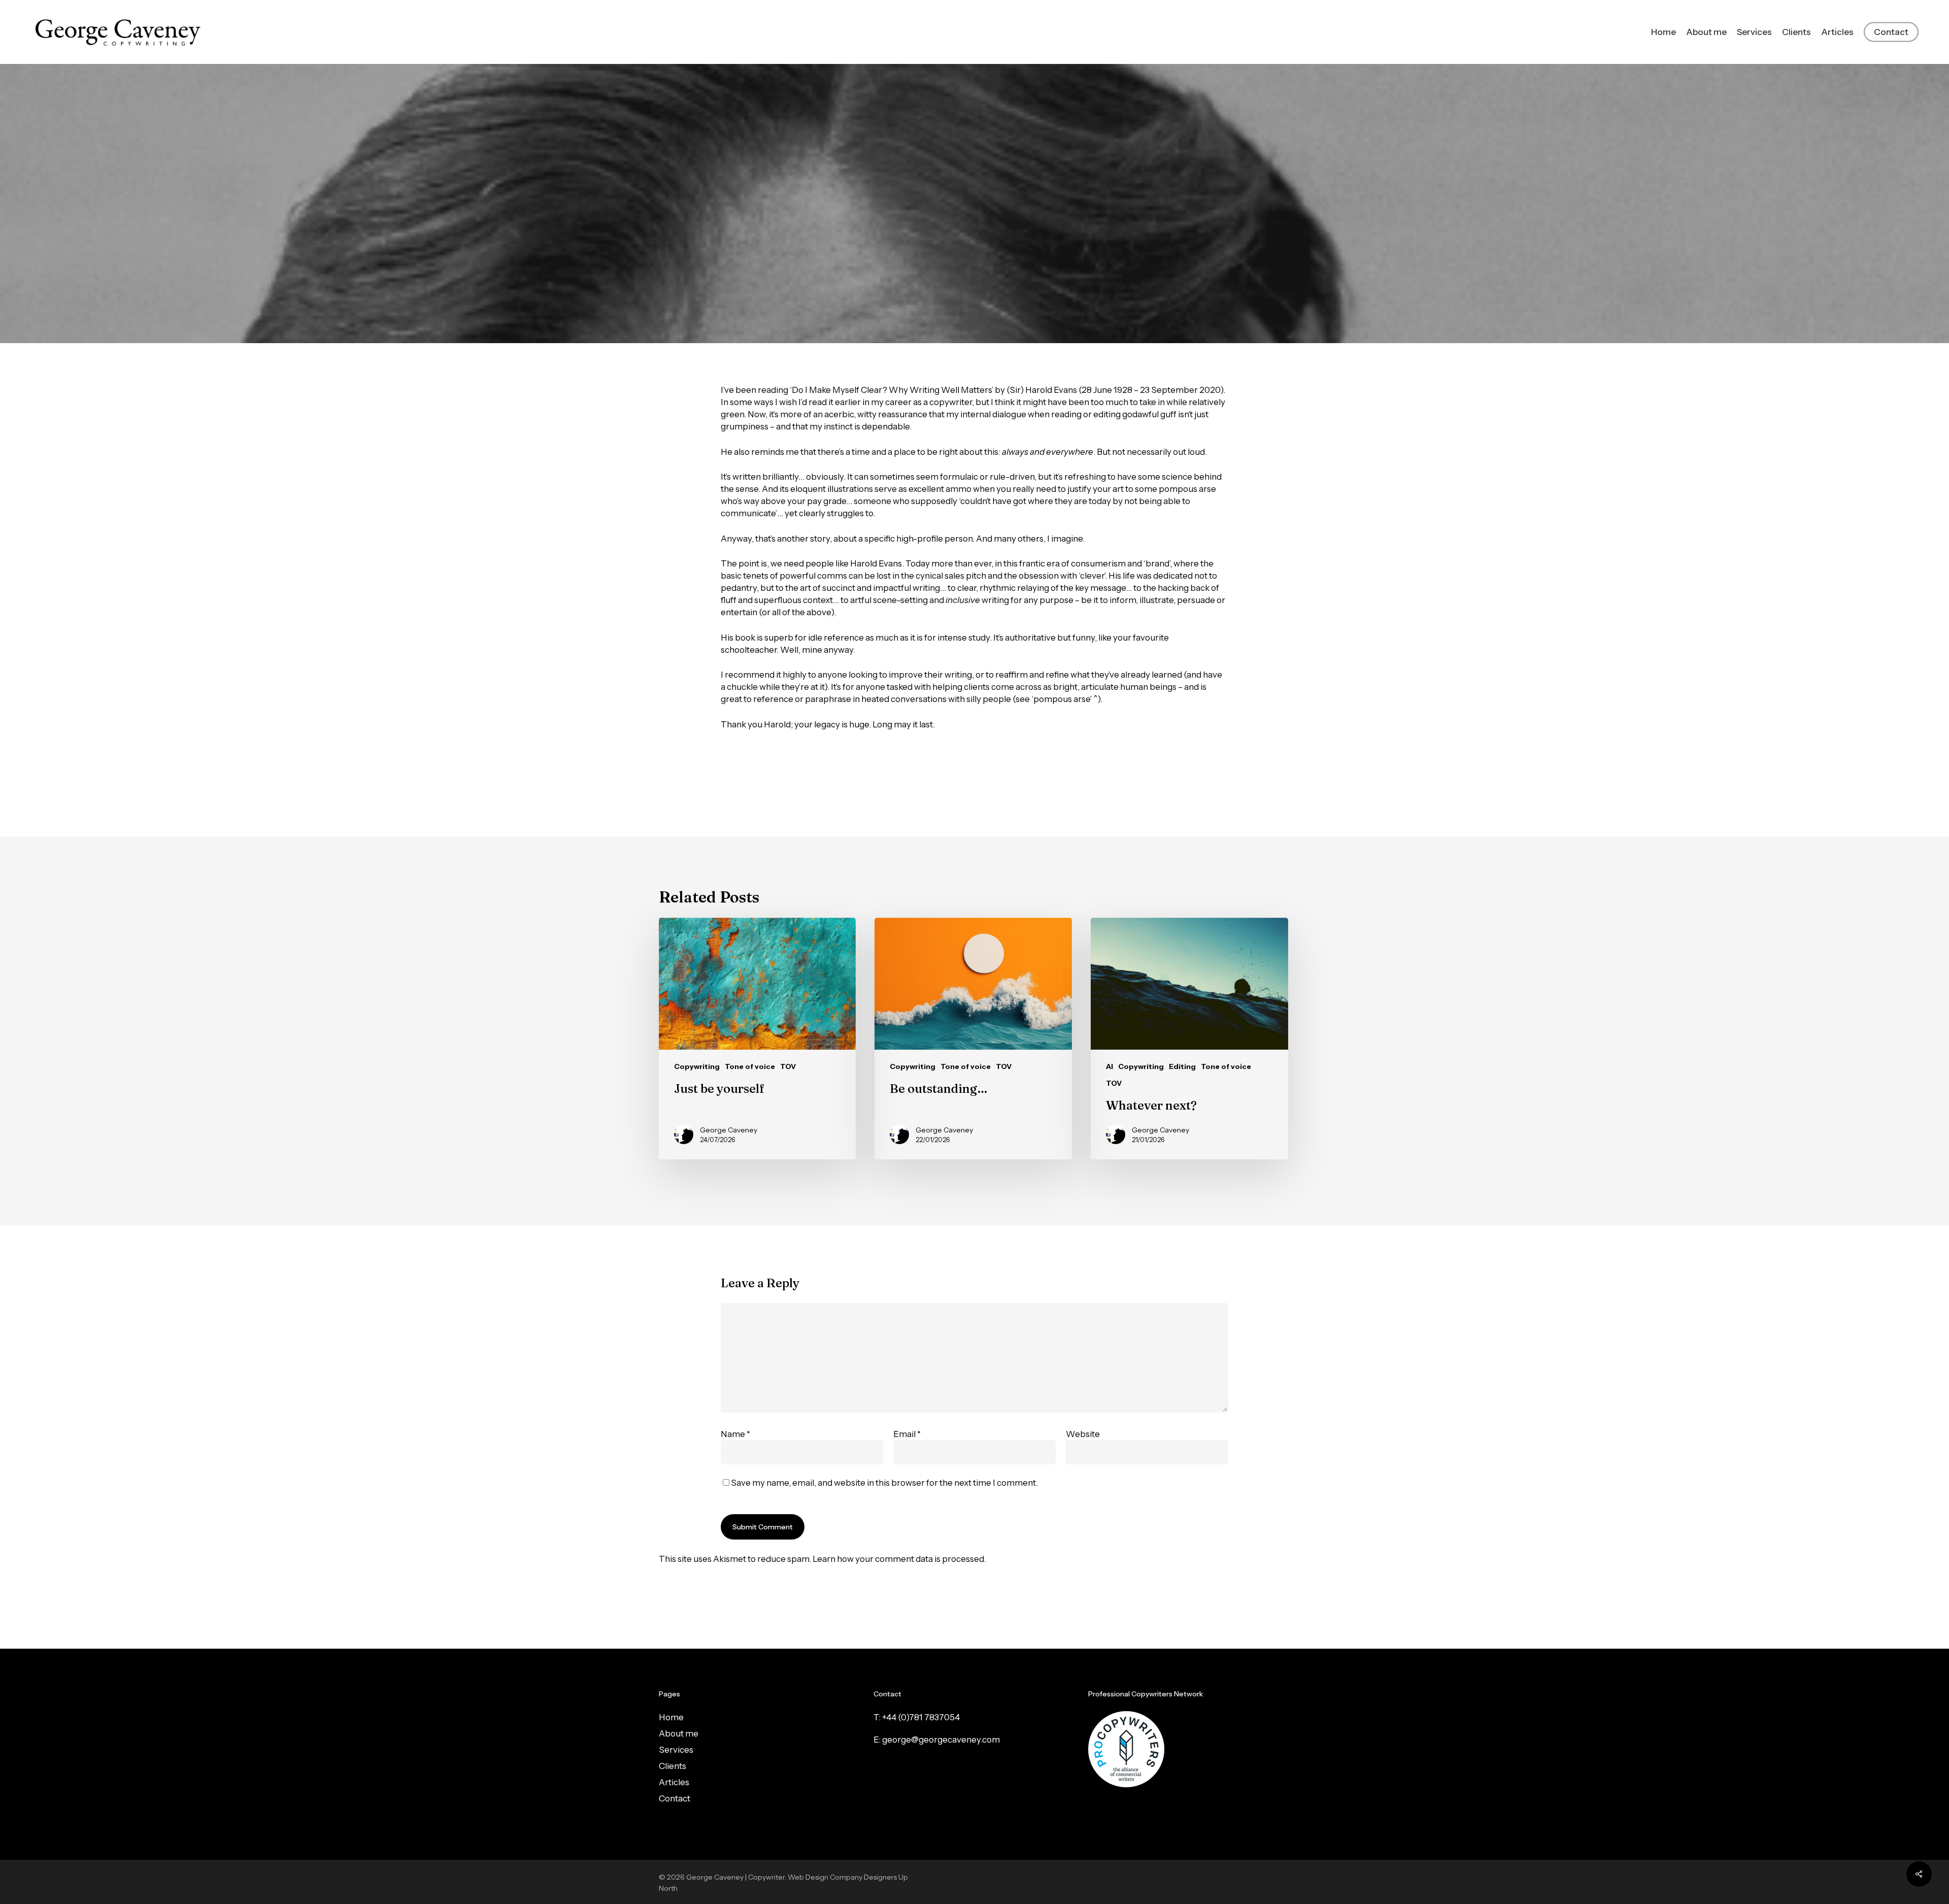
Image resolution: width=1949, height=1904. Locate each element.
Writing (1024, 288)
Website (1083, 1434)
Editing (983, 288)
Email (907, 1434)
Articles (674, 1782)
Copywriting (933, 288)
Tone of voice (750, 1066)
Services (676, 1750)
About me (679, 1733)
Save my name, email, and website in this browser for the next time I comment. (884, 1483)
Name (735, 1434)
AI (1110, 1066)
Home (671, 1717)
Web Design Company (825, 1877)
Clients (673, 1766)
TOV (788, 1066)
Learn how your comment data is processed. (899, 1559)
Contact (675, 1798)
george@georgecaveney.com (941, 1740)
